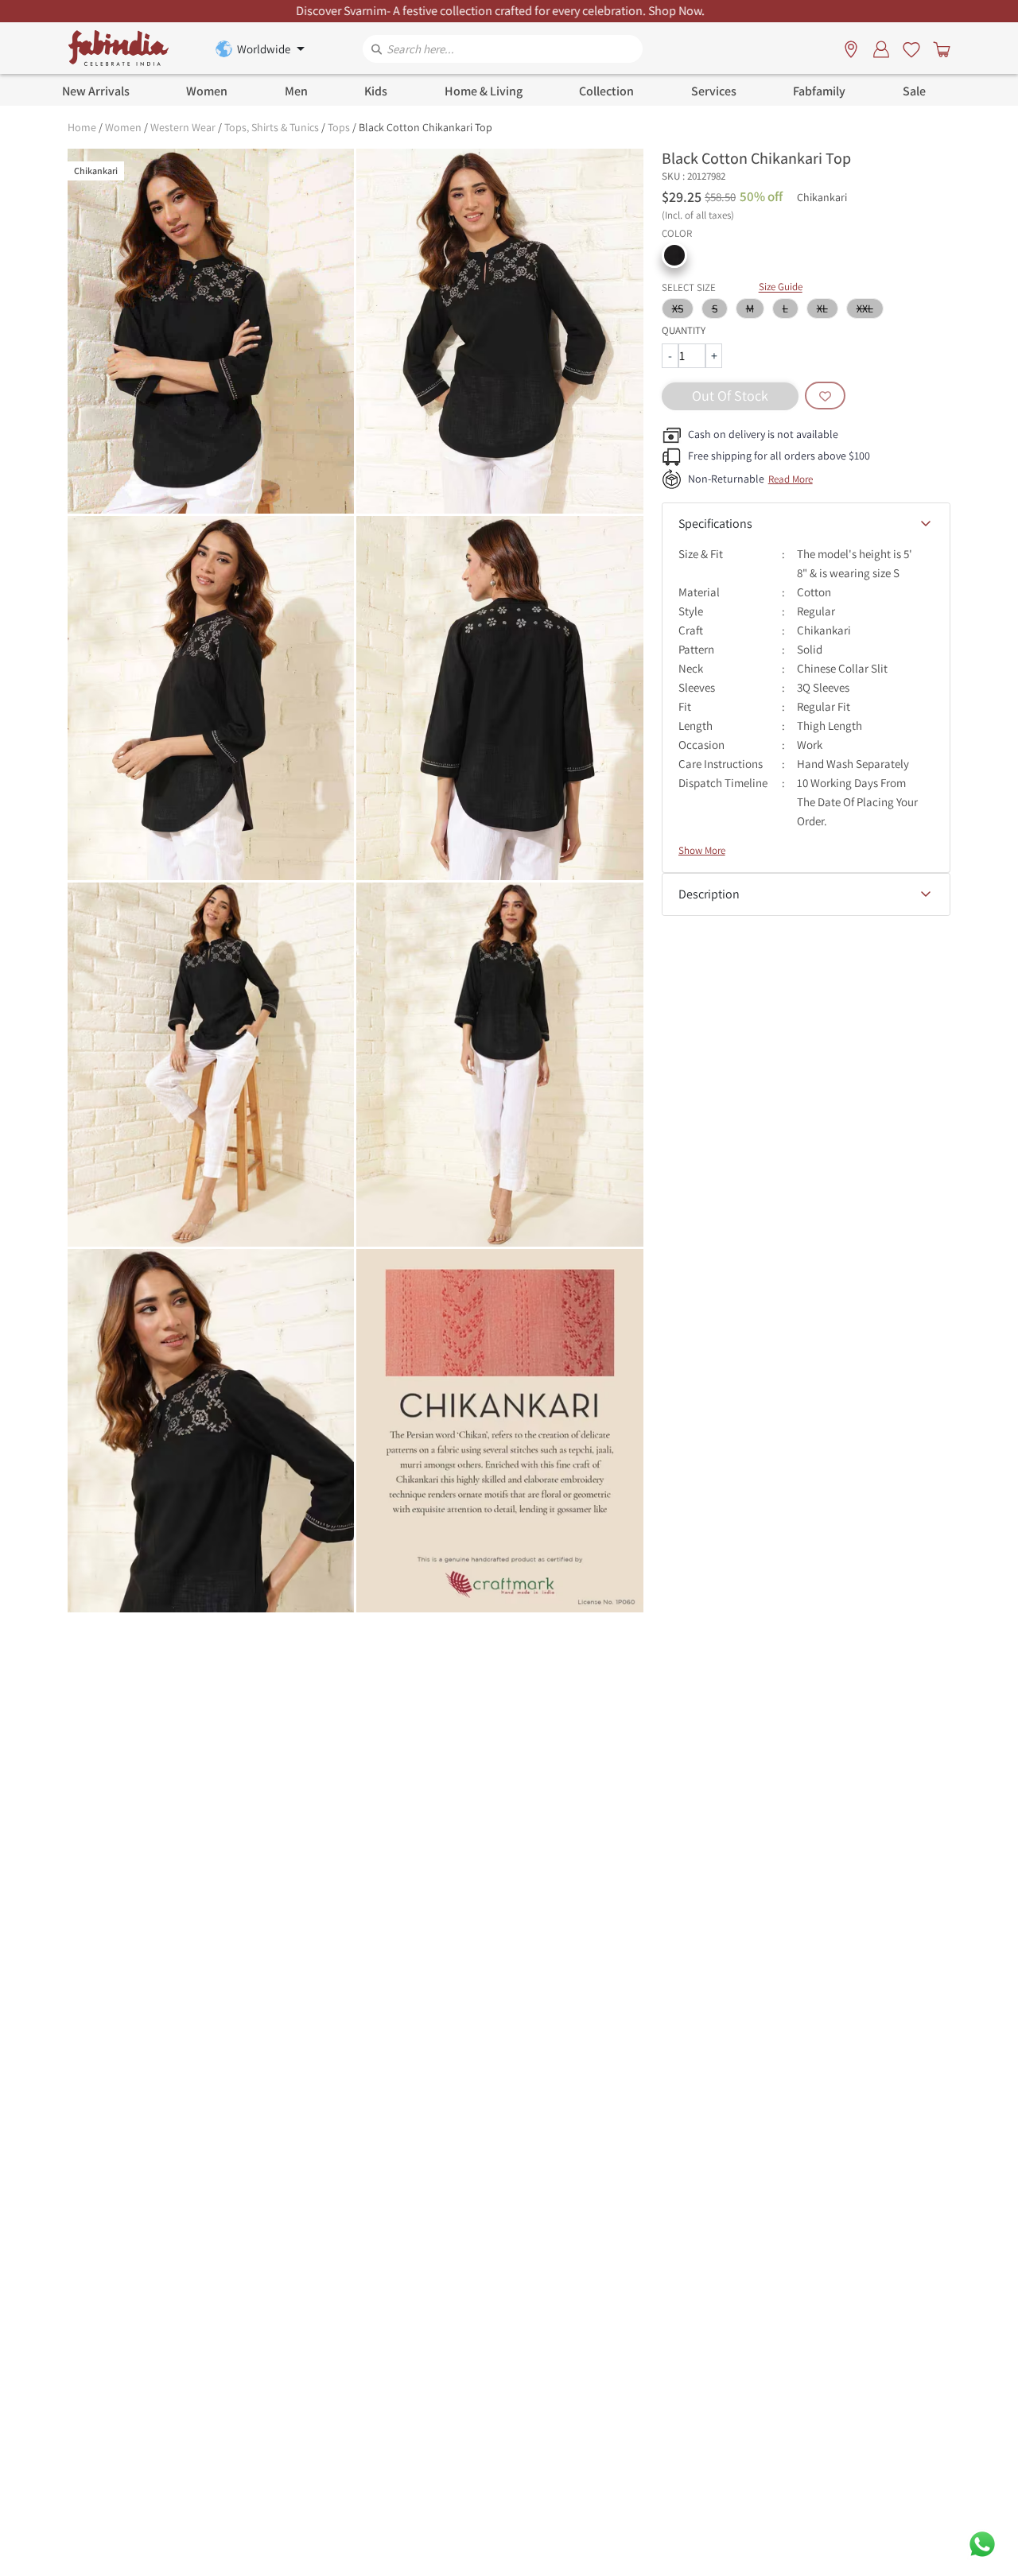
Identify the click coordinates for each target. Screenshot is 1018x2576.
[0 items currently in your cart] (938, 48)
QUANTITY (684, 330)
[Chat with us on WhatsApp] (982, 2543)
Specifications (715, 524)
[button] (674, 255)
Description (709, 894)
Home (82, 127)
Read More (791, 479)
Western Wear (183, 127)
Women (123, 127)
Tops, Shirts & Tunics (272, 127)
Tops (339, 127)
